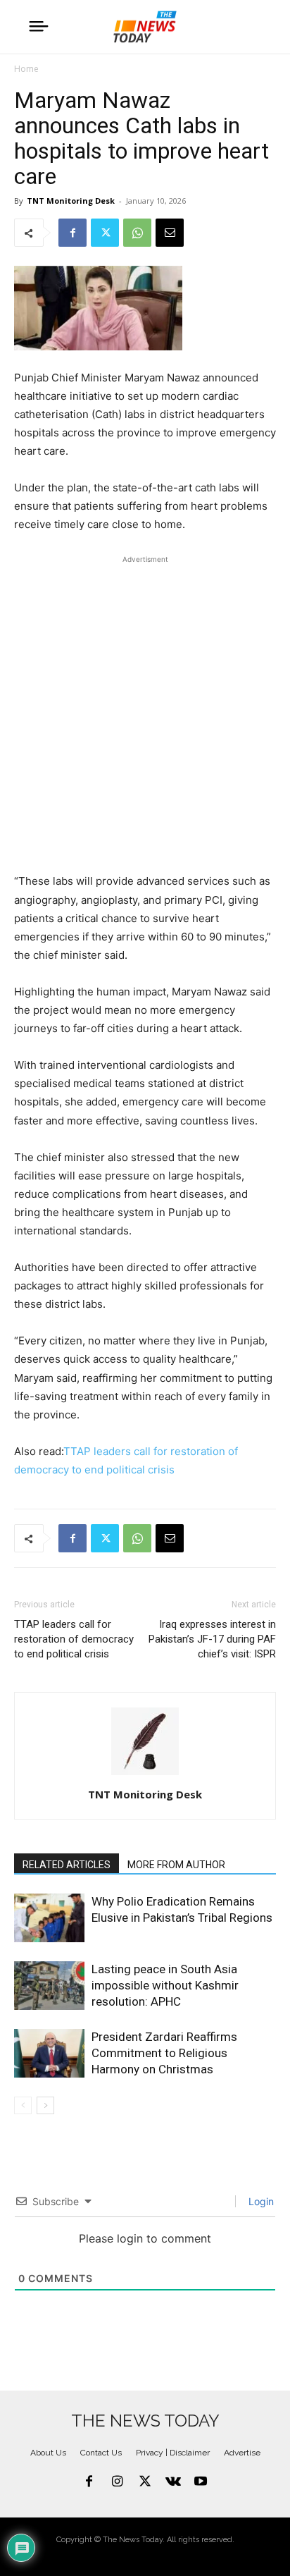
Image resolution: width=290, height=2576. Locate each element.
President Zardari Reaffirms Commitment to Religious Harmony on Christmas (164, 2053)
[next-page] (45, 2105)
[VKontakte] (173, 2482)
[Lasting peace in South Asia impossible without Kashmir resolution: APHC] (49, 1986)
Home (26, 69)
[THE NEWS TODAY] (145, 27)
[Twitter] (105, 233)
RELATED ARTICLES (67, 1865)
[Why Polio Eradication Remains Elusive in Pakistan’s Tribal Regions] (49, 1918)
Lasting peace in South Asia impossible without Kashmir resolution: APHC (165, 1985)
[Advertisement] (145, 712)
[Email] (170, 233)
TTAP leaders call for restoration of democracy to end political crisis (74, 1639)
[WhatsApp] (137, 233)
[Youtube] (201, 2482)
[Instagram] (118, 2482)
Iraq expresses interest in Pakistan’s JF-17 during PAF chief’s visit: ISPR (212, 1639)
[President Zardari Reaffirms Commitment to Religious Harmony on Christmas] (49, 2053)
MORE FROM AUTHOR (176, 1865)
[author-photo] (145, 1775)
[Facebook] (72, 233)
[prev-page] (23, 2105)
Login (260, 2201)
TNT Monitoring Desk (71, 201)
